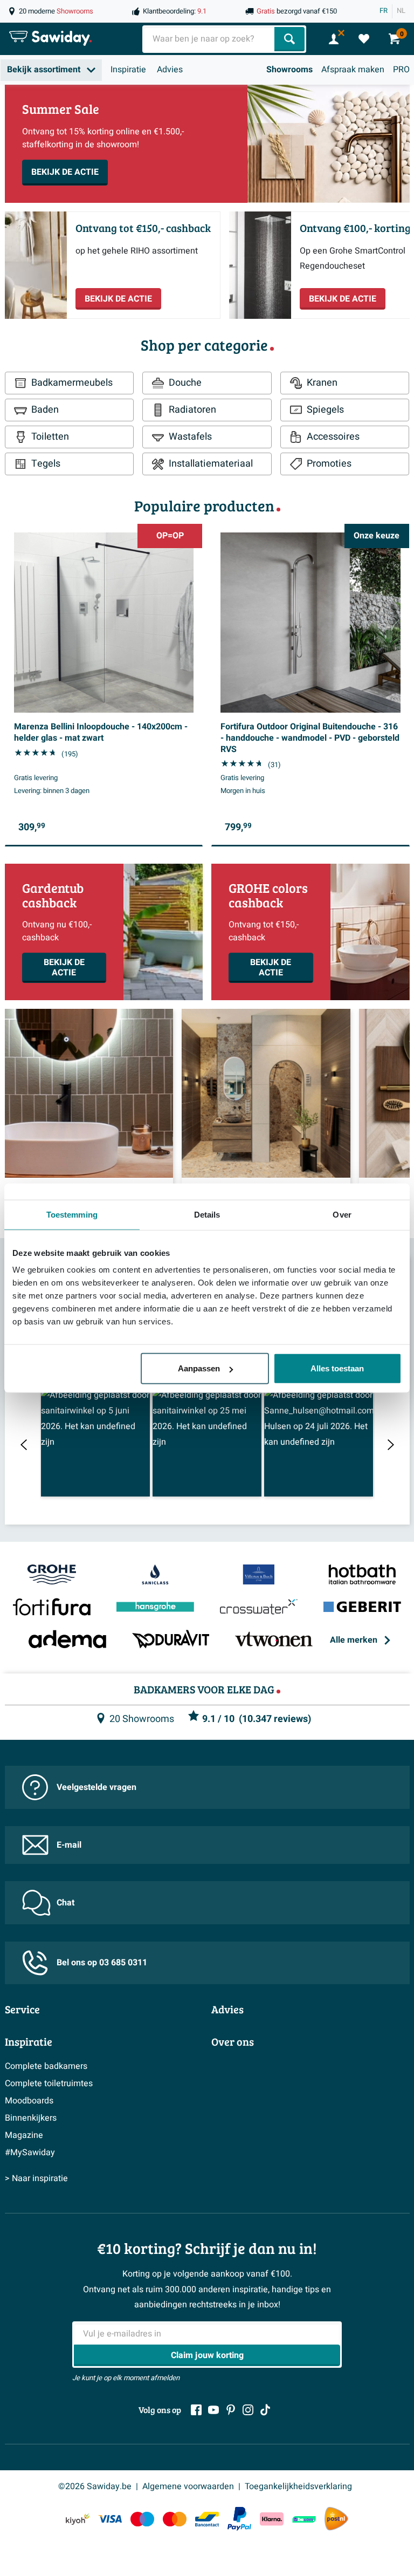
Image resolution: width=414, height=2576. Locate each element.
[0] (364, 39)
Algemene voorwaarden (188, 2486)
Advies (170, 70)
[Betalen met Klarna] (272, 2519)
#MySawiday (30, 2153)
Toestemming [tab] (72, 1214)
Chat (65, 1903)
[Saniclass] (155, 1575)
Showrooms (289, 70)
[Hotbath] (362, 1575)
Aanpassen (199, 1368)
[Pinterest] (231, 2410)
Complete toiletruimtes (49, 2083)
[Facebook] (196, 2410)
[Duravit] (171, 1640)
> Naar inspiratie (36, 2178)
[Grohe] (52, 1575)
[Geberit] (362, 1608)
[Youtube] (213, 2410)
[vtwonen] (274, 1640)
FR (384, 11)
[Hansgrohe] (155, 1608)
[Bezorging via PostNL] (336, 2519)
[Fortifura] (52, 1608)
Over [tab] (342, 1214)
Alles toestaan (337, 1368)
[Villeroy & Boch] (259, 1575)
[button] (95, 1442)
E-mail (69, 1845)
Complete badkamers (46, 2066)
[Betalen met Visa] (110, 2519)
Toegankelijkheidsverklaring (298, 2486)
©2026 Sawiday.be (95, 2486)
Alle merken (354, 1640)
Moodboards (29, 2101)
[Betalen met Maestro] (142, 2519)
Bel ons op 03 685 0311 (102, 1963)
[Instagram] (248, 2410)
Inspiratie (128, 70)
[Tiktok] (265, 2410)
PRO (401, 70)
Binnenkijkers (31, 2118)
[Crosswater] (259, 1608)
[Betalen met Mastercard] (175, 2519)
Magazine (24, 2135)
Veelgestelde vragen (96, 1787)
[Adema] (67, 1640)
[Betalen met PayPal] (239, 2519)
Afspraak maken (353, 70)
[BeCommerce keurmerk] (304, 2519)
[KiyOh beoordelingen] (78, 2519)
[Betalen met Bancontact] (207, 2519)
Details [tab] (207, 1214)
